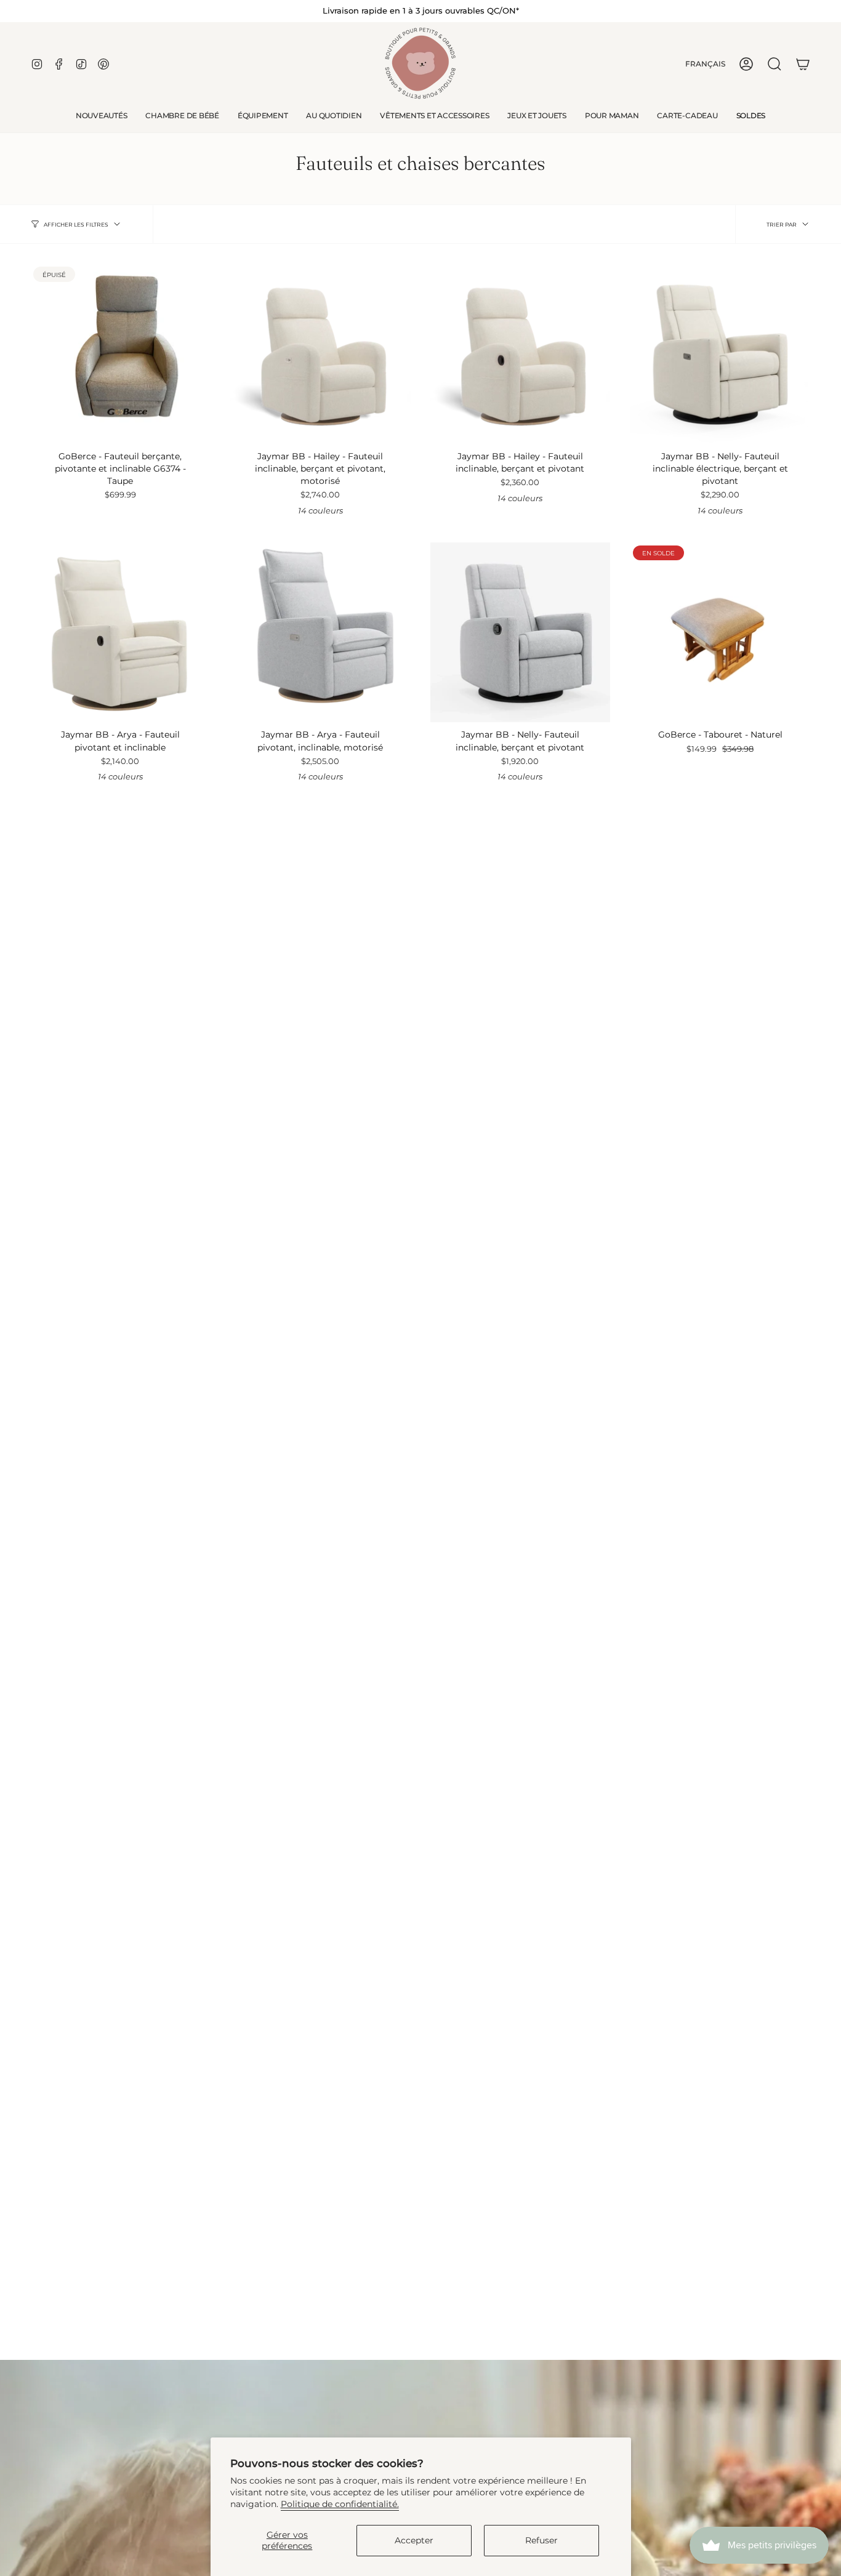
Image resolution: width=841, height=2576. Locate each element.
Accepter (414, 2540)
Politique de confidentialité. (340, 2504)
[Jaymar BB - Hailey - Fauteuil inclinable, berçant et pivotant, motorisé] (320, 354)
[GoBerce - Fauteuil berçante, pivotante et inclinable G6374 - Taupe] (120, 354)
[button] (182, 116)
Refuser (541, 2540)
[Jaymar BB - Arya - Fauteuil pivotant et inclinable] (120, 633)
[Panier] (803, 64)
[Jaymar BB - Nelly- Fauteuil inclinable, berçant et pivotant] (521, 633)
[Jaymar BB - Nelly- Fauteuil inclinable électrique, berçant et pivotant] (720, 354)
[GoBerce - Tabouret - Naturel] (720, 633)
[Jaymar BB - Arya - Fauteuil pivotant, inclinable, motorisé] (320, 633)
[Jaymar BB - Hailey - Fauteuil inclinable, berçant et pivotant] (521, 354)
